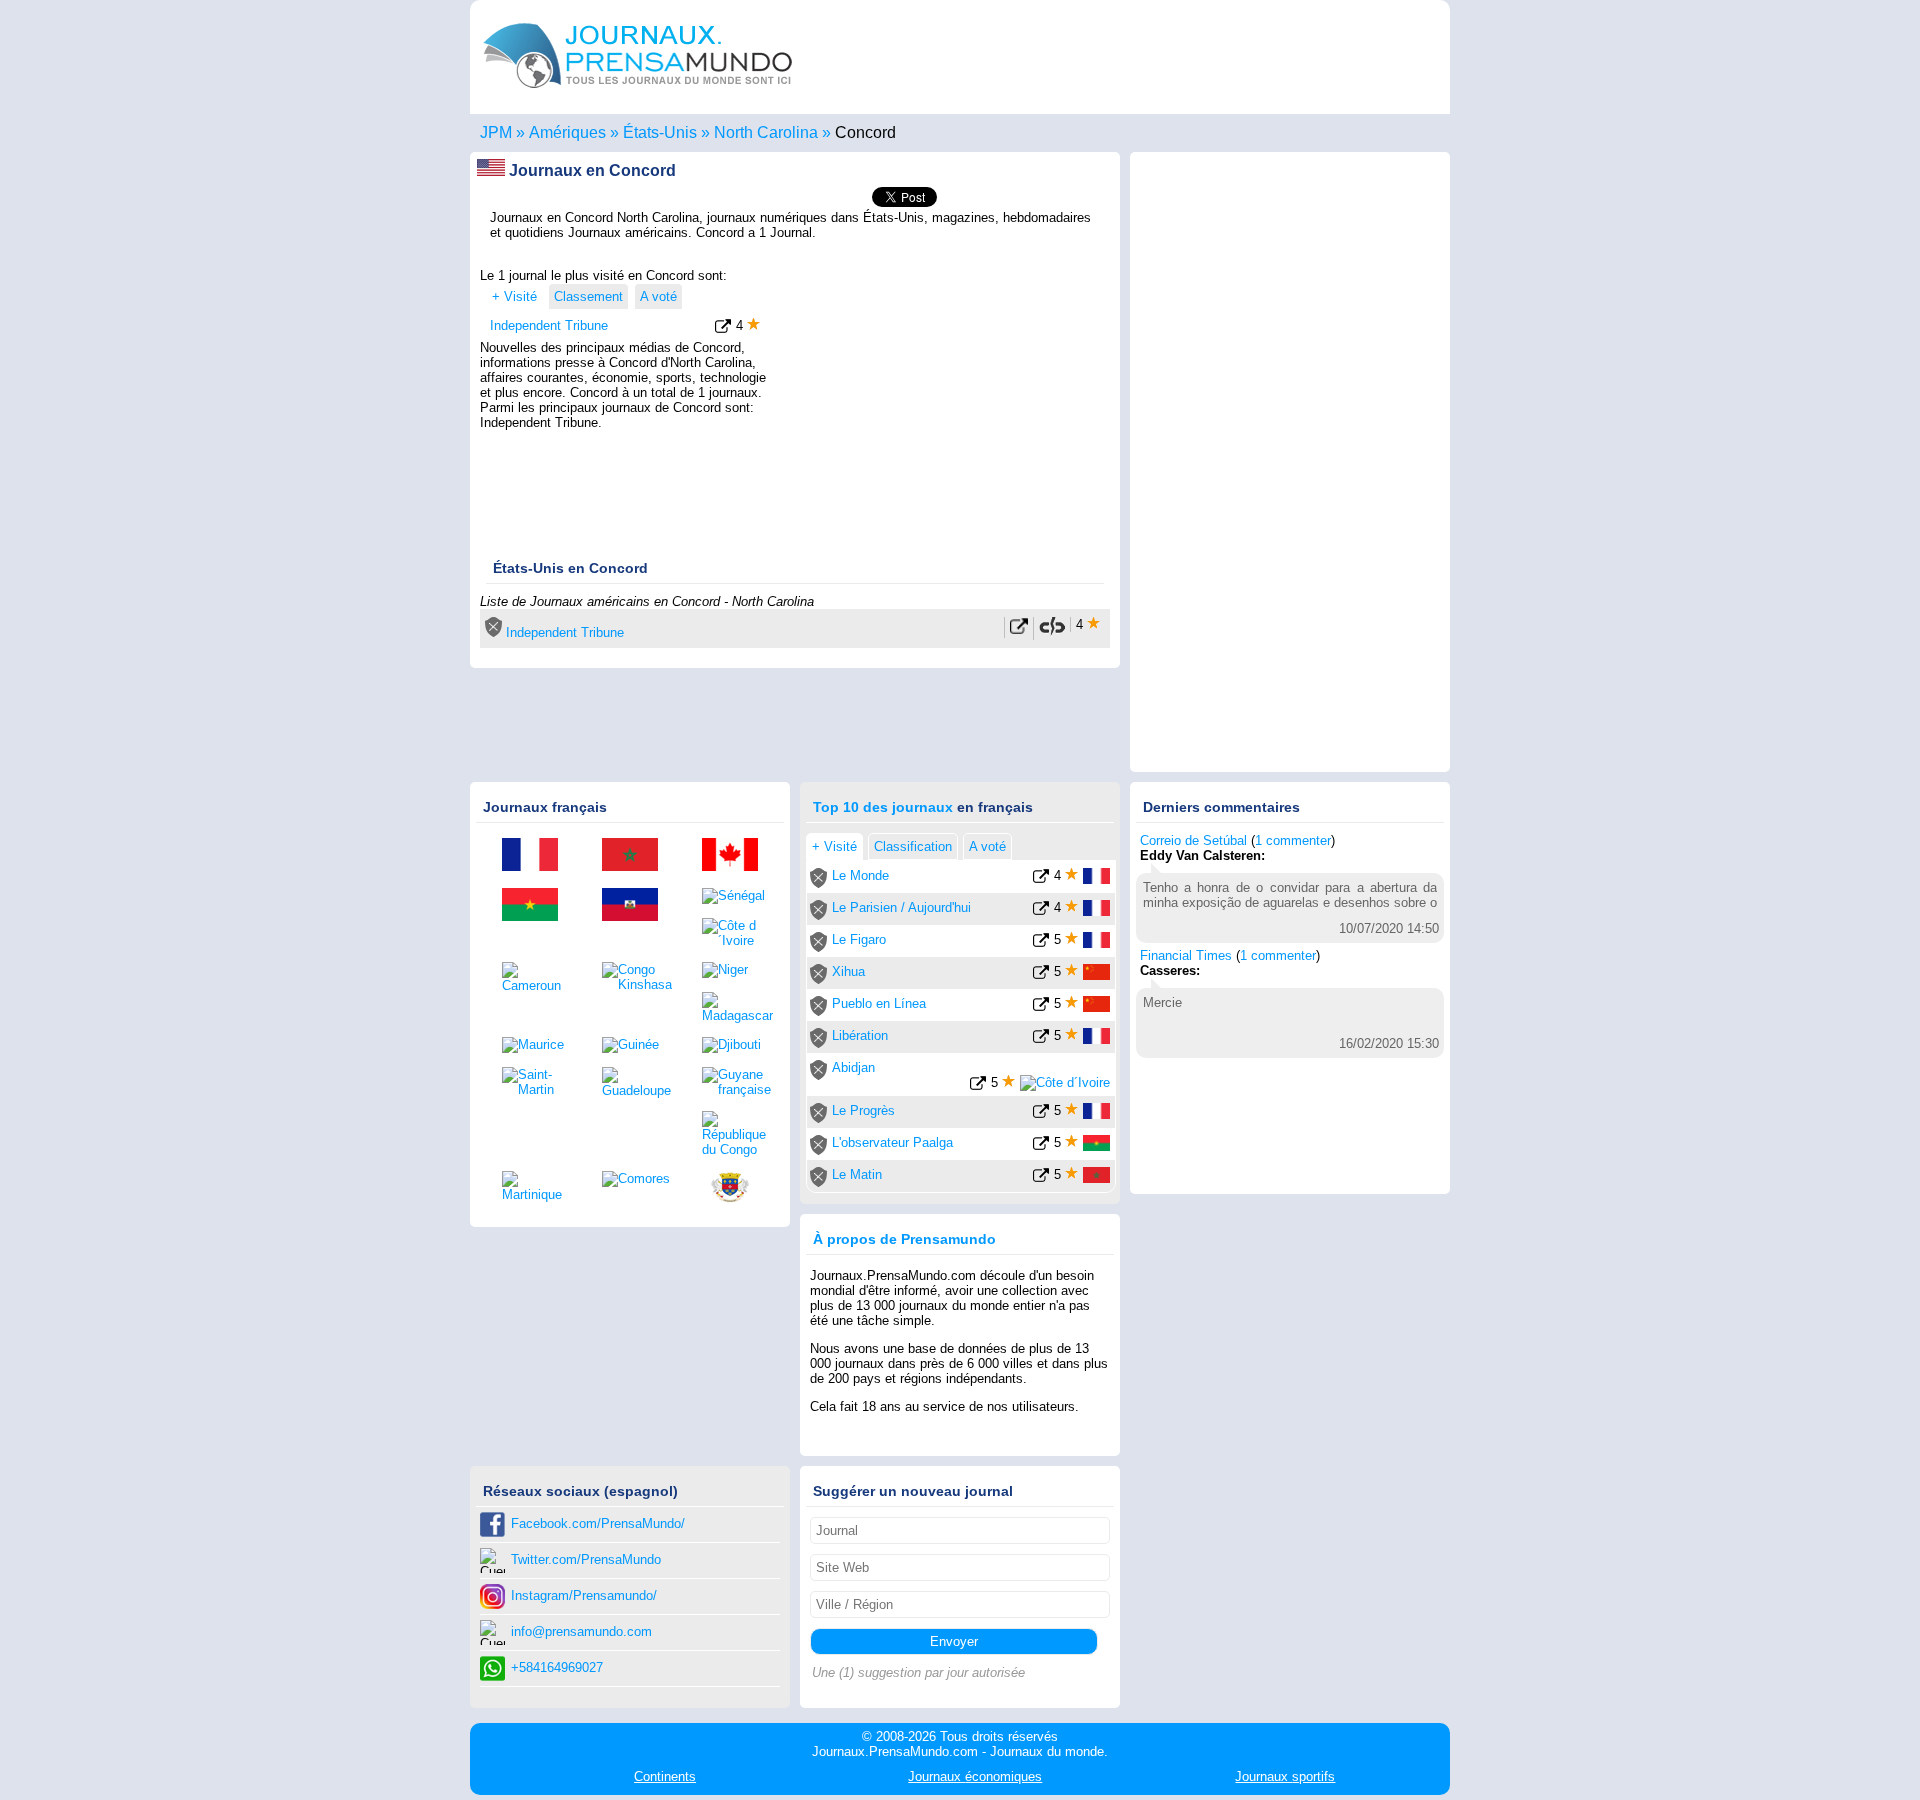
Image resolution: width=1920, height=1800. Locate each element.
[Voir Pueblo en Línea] (1041, 1007)
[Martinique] (537, 1186)
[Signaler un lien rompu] (1052, 632)
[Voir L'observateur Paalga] (1041, 1146)
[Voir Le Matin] (1041, 1178)
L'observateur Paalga (892, 1142)
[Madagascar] (737, 1007)
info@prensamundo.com (581, 1631)
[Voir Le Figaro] (1041, 943)
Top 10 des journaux (883, 807)
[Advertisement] (942, 393)
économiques (975, 1776)
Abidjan (853, 1067)
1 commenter (1293, 840)
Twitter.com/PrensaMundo (586, 1559)
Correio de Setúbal (1193, 840)
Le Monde (860, 875)
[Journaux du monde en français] (638, 93)
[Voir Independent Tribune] (723, 329)
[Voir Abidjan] (978, 1086)
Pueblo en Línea (879, 1003)
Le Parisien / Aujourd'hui (901, 907)
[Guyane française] (737, 1082)
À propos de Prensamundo (904, 1239)
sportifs (1285, 1776)
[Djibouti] (737, 1045)
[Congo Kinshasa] (637, 977)
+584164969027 (557, 1667)
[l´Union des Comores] (637, 1179)
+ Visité (514, 296)
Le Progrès (863, 1110)
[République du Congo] (737, 1134)
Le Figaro (859, 939)
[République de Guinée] (637, 1045)
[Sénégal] (737, 896)
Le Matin (857, 1174)
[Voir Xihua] (1041, 975)
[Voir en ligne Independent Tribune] (1019, 630)
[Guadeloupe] (637, 1082)
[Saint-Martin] (537, 1082)
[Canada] (737, 856)
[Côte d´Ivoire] (737, 933)
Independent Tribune (549, 325)
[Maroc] (637, 856)
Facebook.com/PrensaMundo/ (598, 1523)
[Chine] (1096, 975)
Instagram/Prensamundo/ (584, 1595)
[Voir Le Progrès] (1041, 1114)
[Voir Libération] (1041, 1039)
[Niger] (737, 970)
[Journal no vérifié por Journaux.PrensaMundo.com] (493, 632)
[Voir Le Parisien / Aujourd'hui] (1041, 911)
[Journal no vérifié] (818, 883)
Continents (665, 1776)
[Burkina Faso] (537, 906)
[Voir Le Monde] (1041, 879)
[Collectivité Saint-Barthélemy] (737, 1189)
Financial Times (1186, 955)
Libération (860, 1035)
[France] (537, 856)
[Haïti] (637, 906)
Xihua (848, 971)
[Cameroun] (537, 977)
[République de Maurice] (537, 1045)
